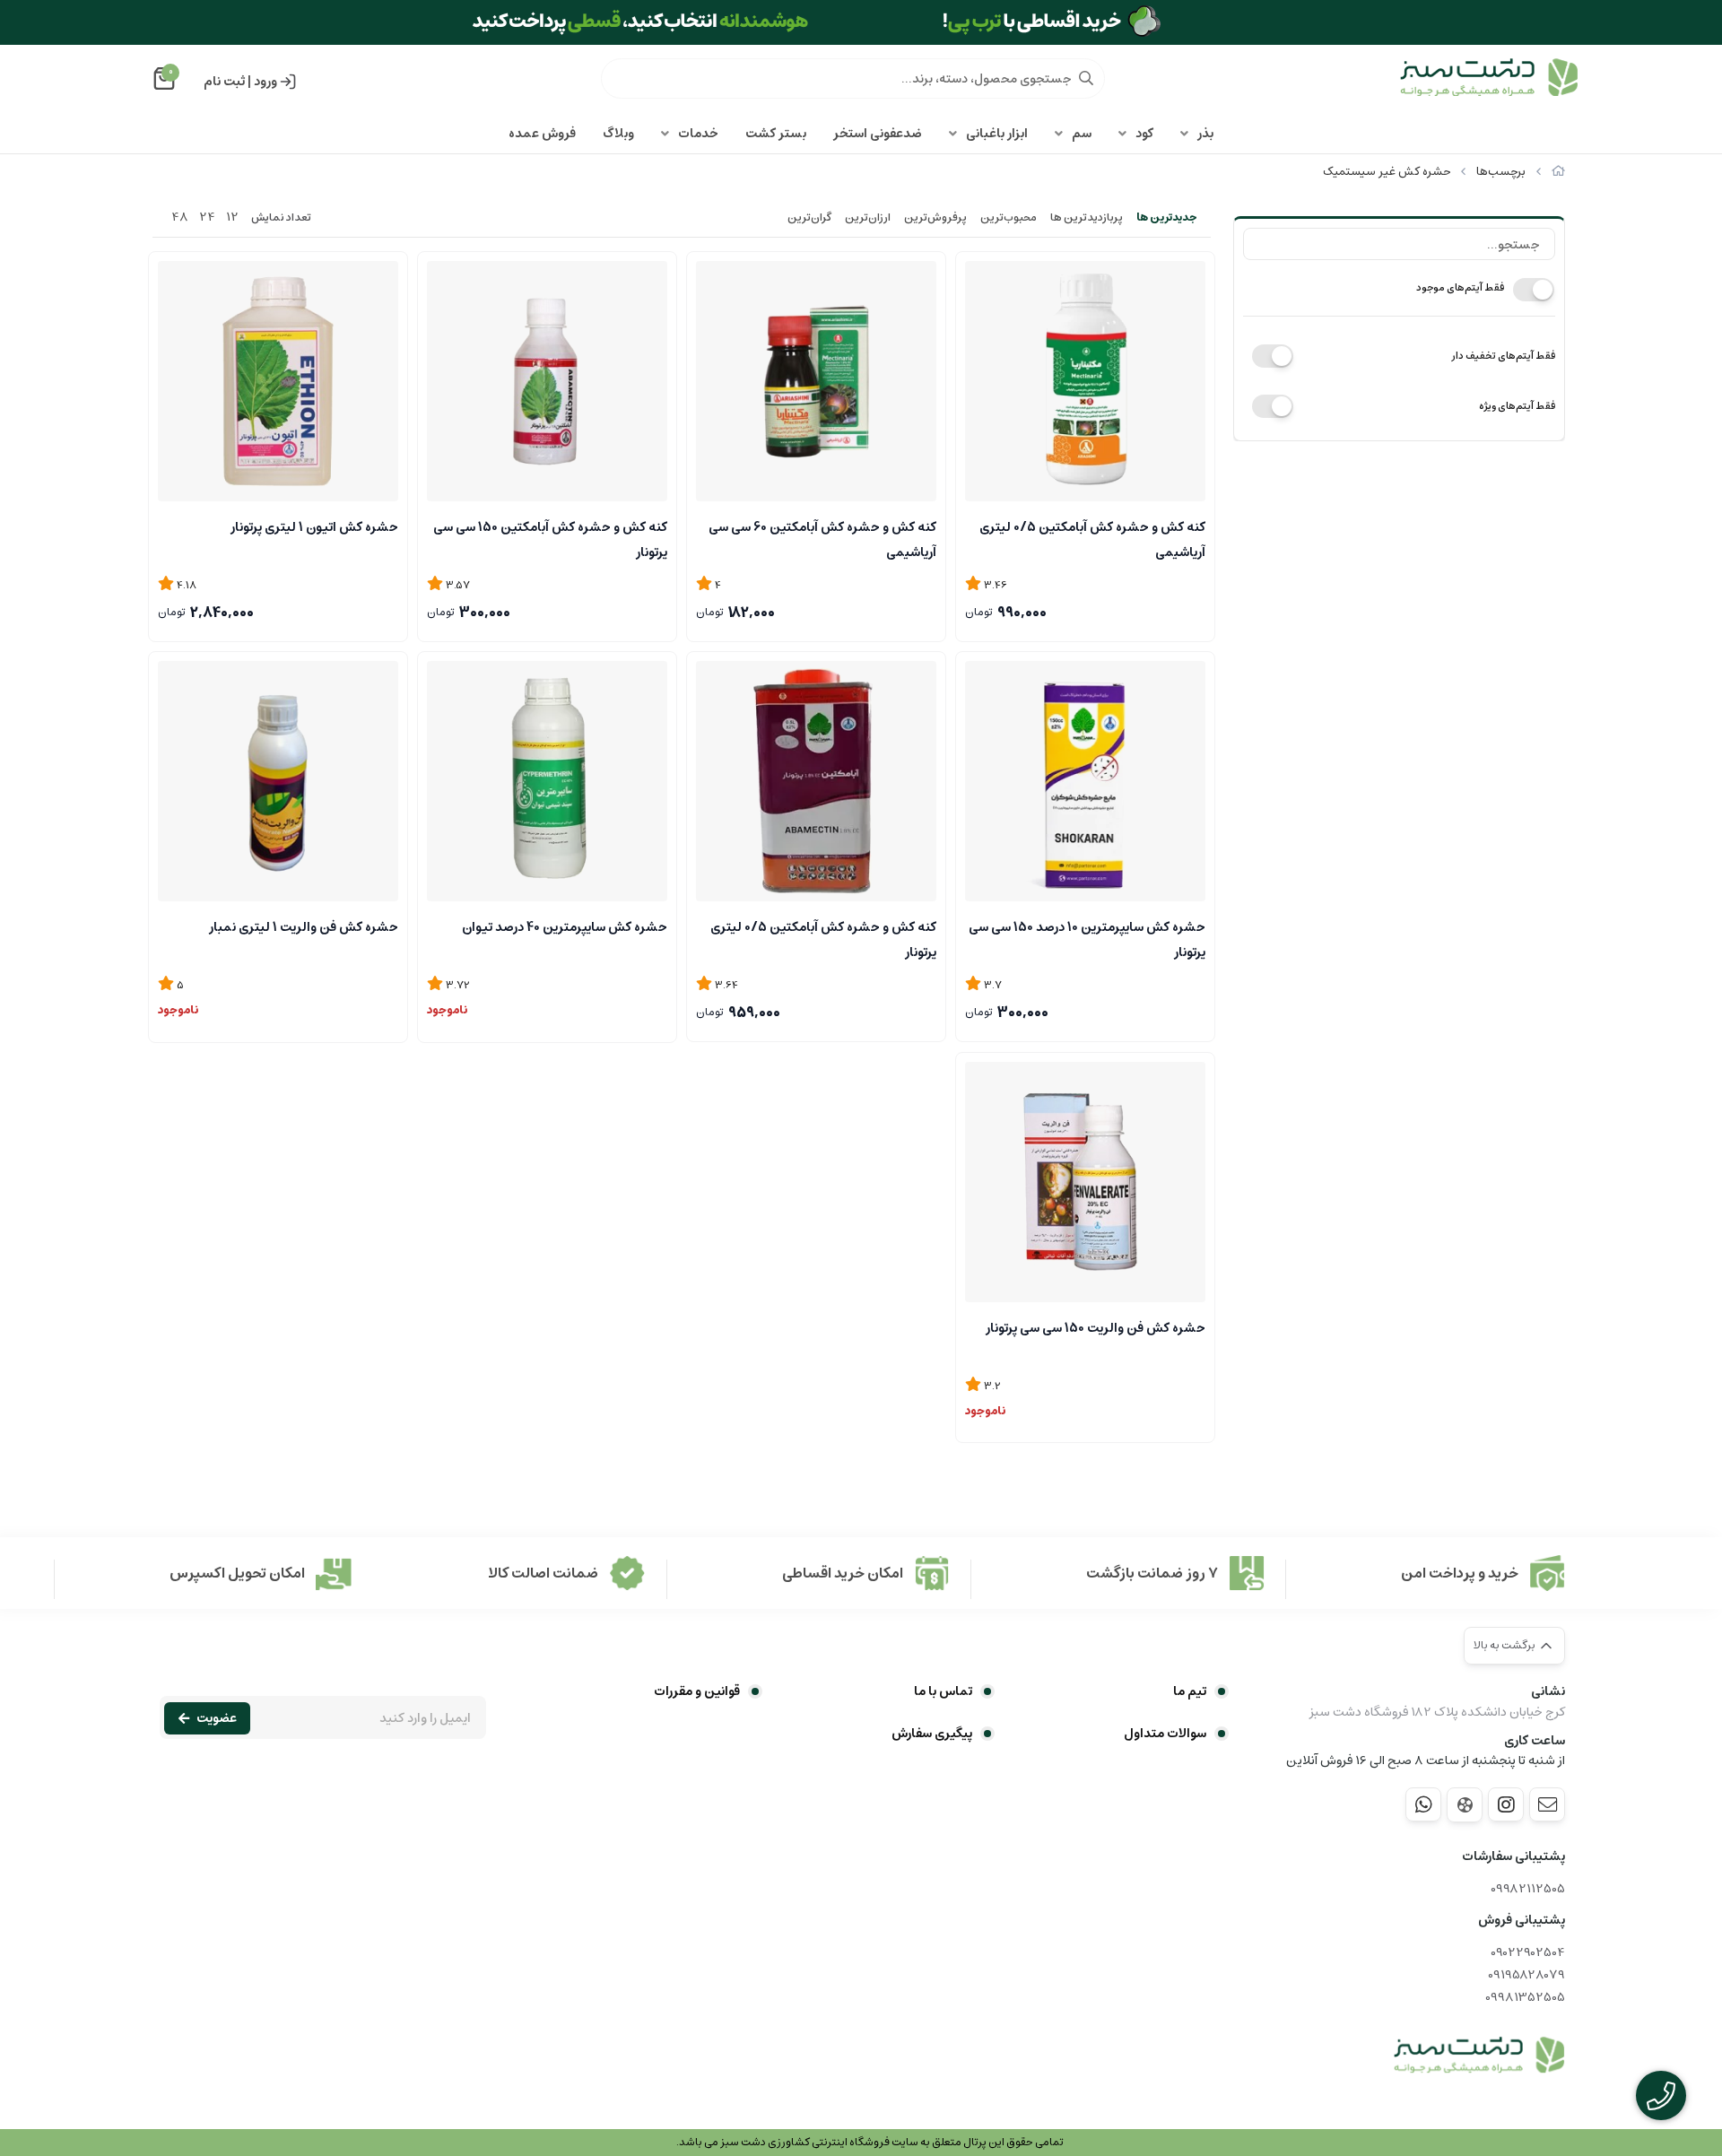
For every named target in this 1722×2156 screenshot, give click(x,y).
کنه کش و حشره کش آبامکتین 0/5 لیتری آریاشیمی (1092, 538)
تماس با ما (943, 1691)
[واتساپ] (1423, 1804)
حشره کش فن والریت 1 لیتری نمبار (304, 927)
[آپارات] (1465, 1805)
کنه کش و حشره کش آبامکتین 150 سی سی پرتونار (550, 538)
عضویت (217, 1718)
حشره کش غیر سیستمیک (1387, 172)
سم (1082, 134)
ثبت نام (224, 82)
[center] (1086, 78)
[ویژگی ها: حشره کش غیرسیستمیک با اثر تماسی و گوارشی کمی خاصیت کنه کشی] (1085, 1182)
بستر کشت (776, 134)
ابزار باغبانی (997, 134)
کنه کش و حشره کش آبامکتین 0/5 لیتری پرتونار (823, 938)
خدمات (698, 134)
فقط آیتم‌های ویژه (1517, 406)
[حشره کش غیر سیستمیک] (1479, 2056)
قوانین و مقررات (697, 1691)
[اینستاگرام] (1506, 1804)
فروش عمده (542, 134)
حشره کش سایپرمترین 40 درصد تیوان (565, 927)
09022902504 (1528, 1953)
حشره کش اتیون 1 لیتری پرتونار (314, 527)
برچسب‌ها (1501, 172)
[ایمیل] (1547, 1804)
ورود (265, 82)
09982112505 (1528, 1889)
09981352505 (1525, 1998)
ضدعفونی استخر (878, 134)
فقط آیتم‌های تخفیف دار (1503, 356)
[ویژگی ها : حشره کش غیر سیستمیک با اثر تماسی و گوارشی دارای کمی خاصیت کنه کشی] (278, 781)
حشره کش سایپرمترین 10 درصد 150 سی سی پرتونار (1087, 938)
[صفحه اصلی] (1558, 172)
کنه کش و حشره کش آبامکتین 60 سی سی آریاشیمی (822, 538)
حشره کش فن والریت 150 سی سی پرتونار (1096, 1328)
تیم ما (1190, 1691)
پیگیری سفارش (932, 1734)
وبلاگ (618, 134)
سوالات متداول (1165, 1734)
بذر (1205, 134)
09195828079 (1526, 1975)
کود (1144, 134)
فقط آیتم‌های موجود (1460, 287)
